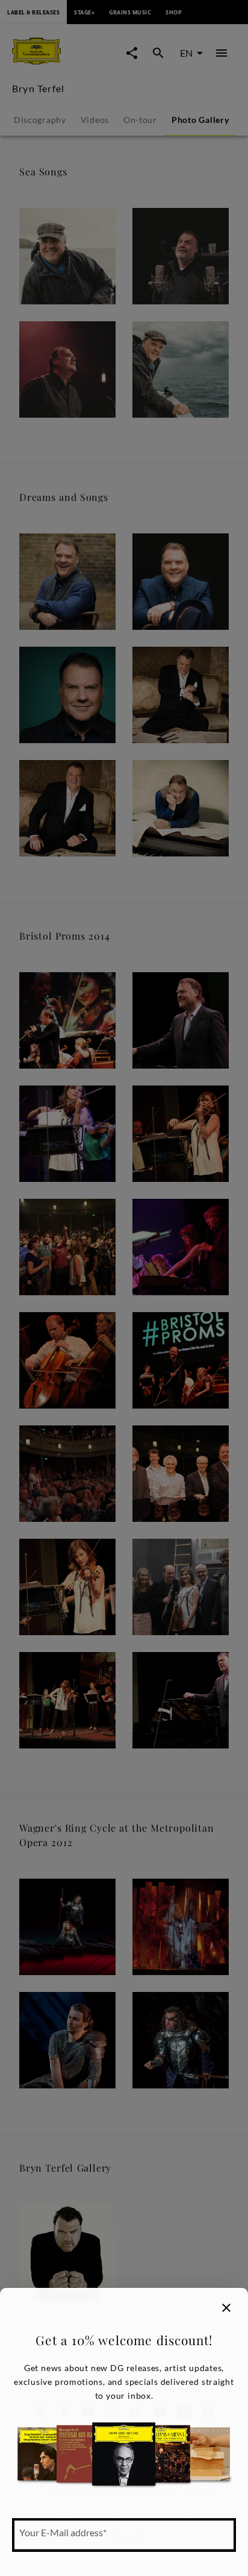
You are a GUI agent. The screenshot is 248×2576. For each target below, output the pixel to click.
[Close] (226, 2308)
